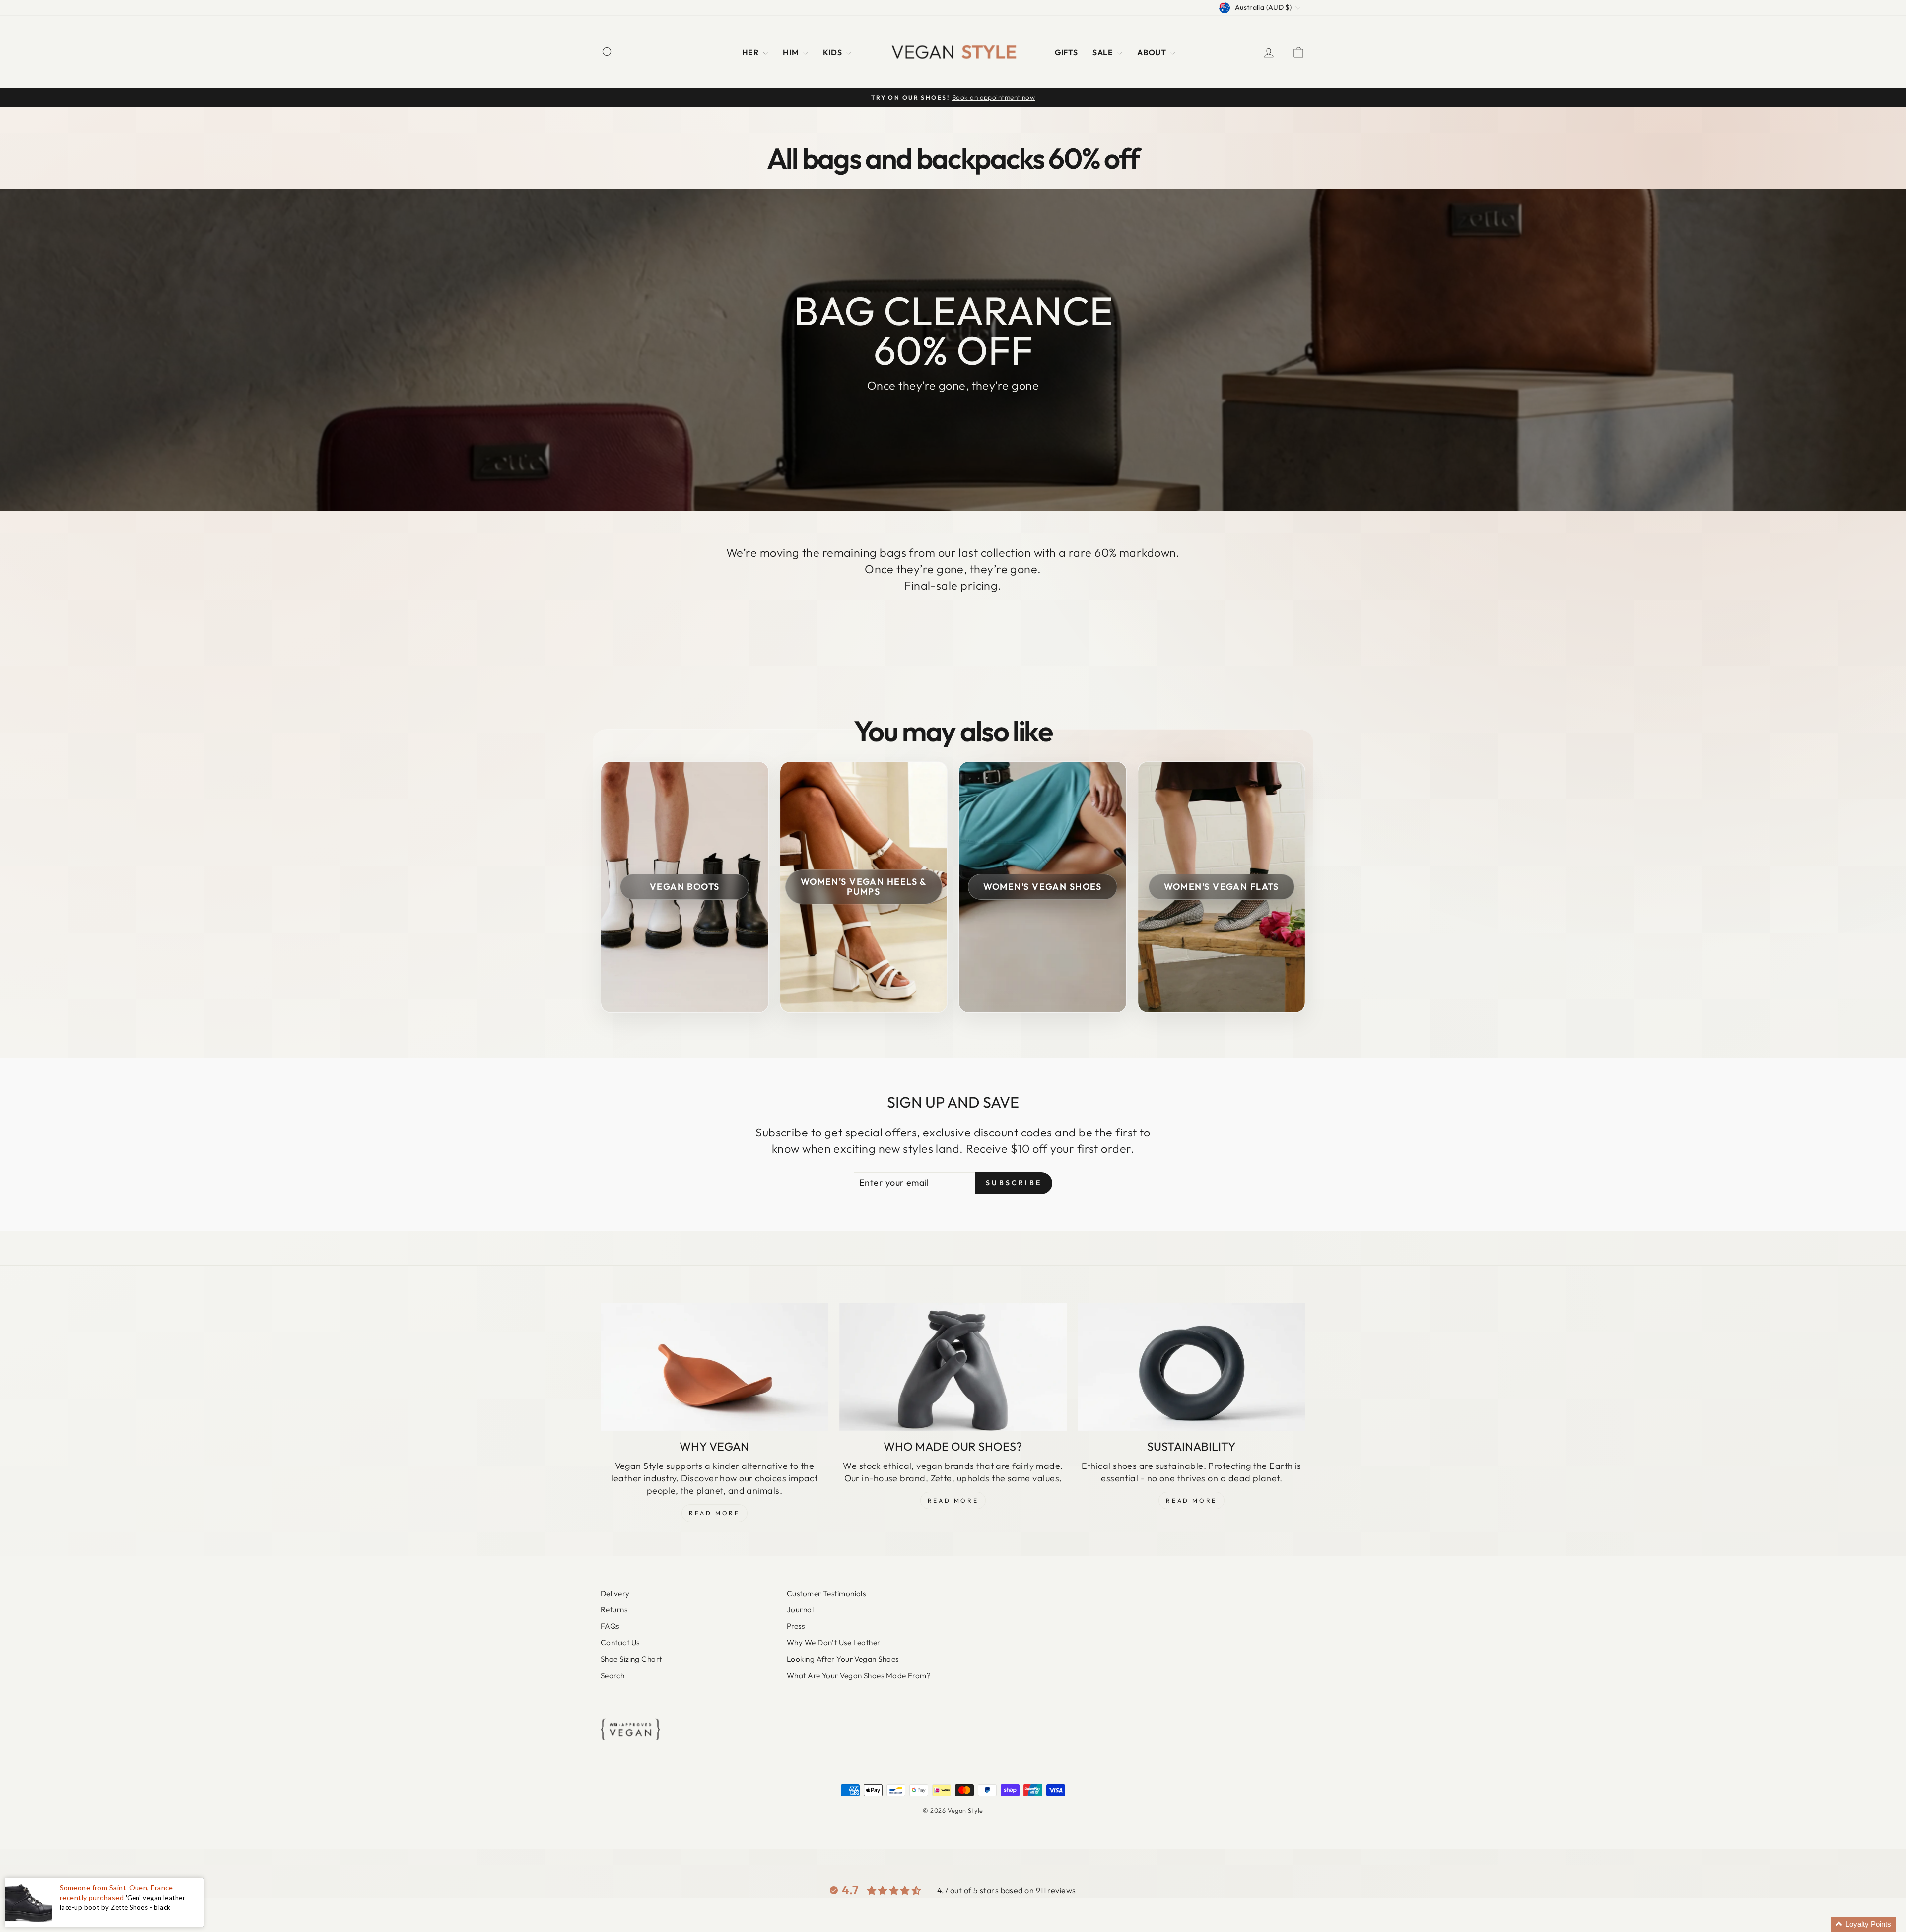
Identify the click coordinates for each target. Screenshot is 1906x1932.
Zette (941, 1478)
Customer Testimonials (826, 1593)
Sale (1104, 52)
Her (751, 52)
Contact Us (620, 1642)
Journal (800, 1610)
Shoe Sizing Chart (631, 1659)
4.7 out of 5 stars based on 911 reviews (1007, 1890)
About (1153, 52)
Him (792, 52)
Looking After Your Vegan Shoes (843, 1659)
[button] (1863, 1924)
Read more (1191, 1500)
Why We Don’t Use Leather (834, 1642)
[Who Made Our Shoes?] (953, 1367)
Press (796, 1626)
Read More (714, 1513)
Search (613, 1676)
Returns (614, 1610)
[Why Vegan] (715, 1367)
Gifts (1066, 52)
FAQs (610, 1626)
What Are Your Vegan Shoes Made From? (859, 1676)
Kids (833, 52)
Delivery (615, 1593)
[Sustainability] (1191, 1367)
